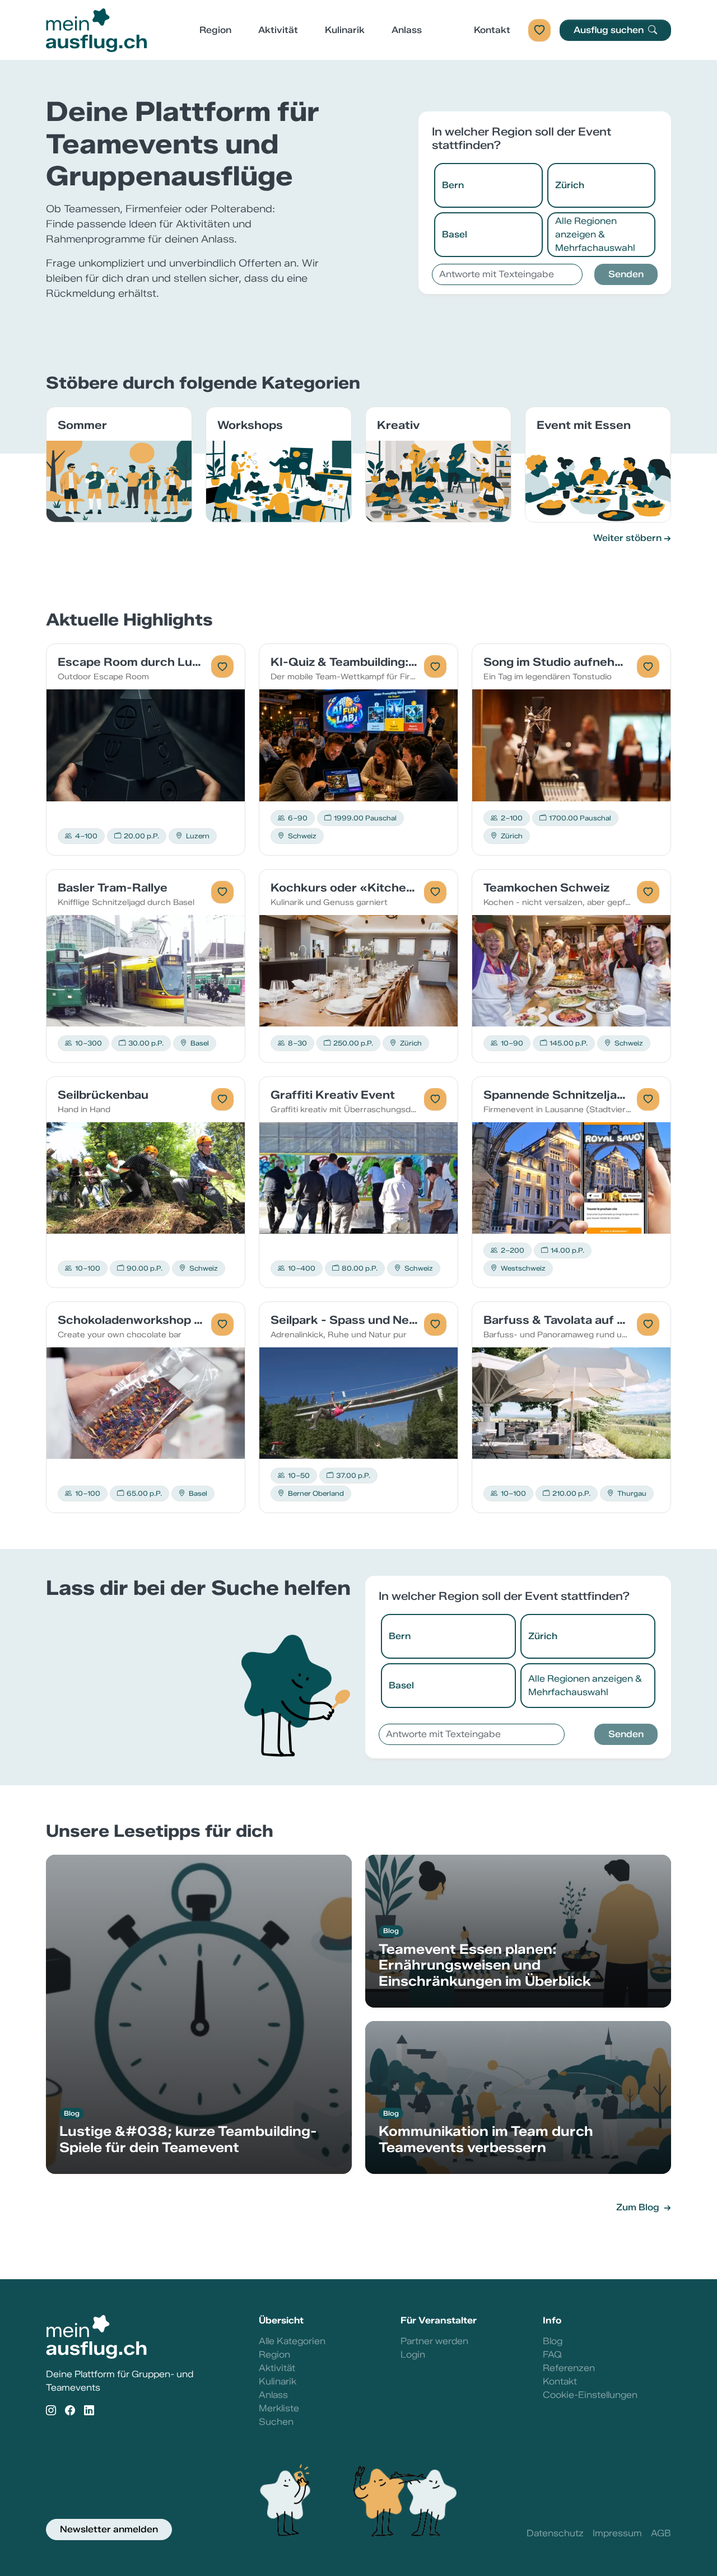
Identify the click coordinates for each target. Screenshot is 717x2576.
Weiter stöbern (627, 538)
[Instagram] (51, 2411)
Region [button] (215, 30)
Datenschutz (555, 2533)
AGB (661, 2533)
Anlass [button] (407, 30)
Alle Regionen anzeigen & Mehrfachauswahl (595, 234)
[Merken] (222, 666)
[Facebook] (70, 2411)
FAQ (552, 2355)
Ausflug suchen (610, 30)
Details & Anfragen (146, 745)
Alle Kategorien (292, 2341)
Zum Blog (639, 2207)
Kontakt (492, 30)
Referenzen (569, 2368)
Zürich (570, 185)
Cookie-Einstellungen (590, 2395)
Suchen (276, 2422)
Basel (455, 234)
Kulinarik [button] (345, 30)
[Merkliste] (539, 30)
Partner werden (434, 2341)
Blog (553, 2341)
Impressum (617, 2533)
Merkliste (279, 2408)
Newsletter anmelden (109, 2529)
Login (413, 2355)
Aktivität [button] (278, 30)
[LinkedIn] (89, 2411)
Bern (453, 185)
